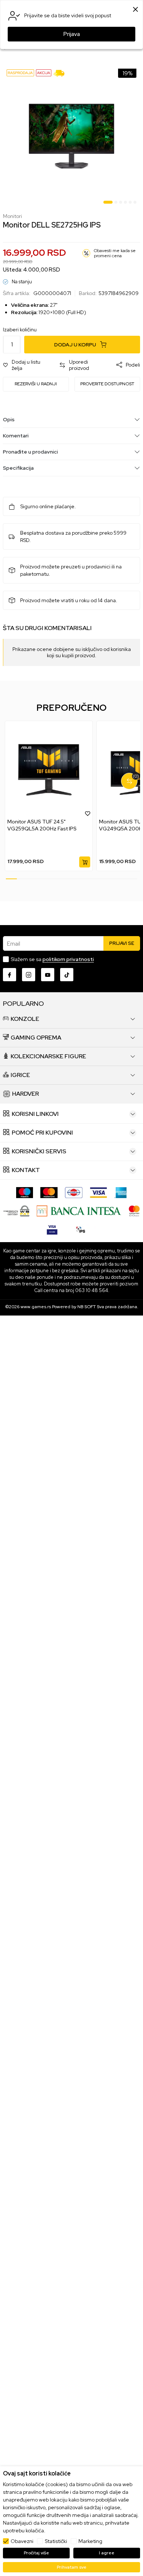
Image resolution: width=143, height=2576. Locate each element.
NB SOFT (87, 1307)
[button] (27, 365)
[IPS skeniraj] (81, 1229)
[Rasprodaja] (20, 72)
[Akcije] (44, 72)
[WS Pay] (16, 1210)
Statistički (56, 2541)
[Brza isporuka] (61, 73)
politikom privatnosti (68, 959)
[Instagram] (29, 975)
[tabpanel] (71, 136)
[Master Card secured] (134, 1210)
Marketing (90, 2541)
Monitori (12, 216)
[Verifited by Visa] (52, 1229)
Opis (9, 419)
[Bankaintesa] (79, 1210)
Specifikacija (18, 468)
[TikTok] (67, 975)
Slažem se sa (52, 959)
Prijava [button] (72, 34)
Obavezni (22, 2541)
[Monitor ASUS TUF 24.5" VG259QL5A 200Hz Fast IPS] (49, 770)
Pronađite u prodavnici (30, 452)
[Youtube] (48, 975)
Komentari (16, 436)
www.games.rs (36, 1307)
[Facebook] (10, 975)
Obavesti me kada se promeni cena (115, 253)
